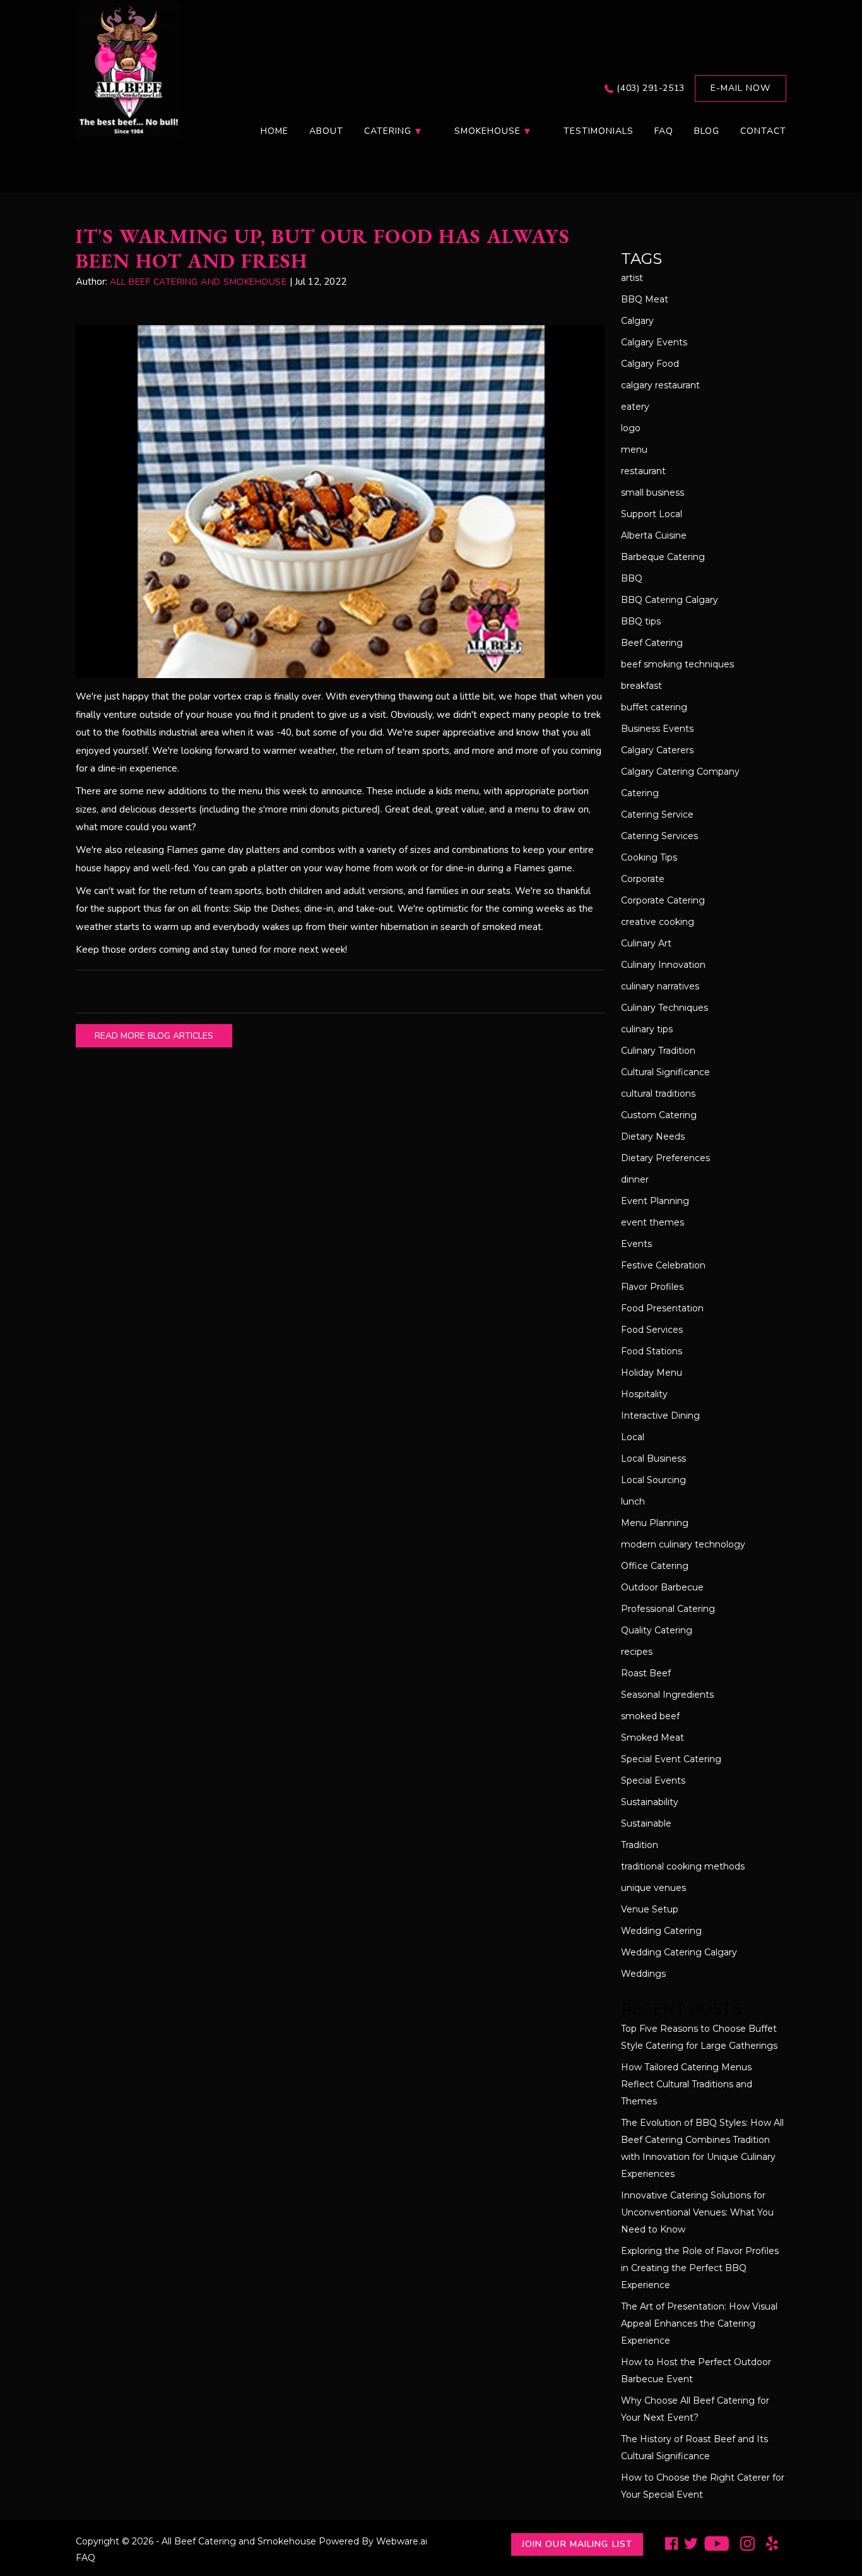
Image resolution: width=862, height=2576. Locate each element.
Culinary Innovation (663, 965)
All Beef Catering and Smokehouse (239, 2541)
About (326, 131)
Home (275, 131)
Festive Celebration (663, 1265)
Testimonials (599, 131)
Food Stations (652, 1351)
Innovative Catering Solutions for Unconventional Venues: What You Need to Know (697, 2212)
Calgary (637, 321)
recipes (637, 1652)
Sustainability (650, 1802)
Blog (707, 131)
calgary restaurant (660, 385)
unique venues (653, 1888)
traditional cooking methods (683, 1866)
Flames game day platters (223, 850)
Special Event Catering (671, 1759)
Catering (640, 793)
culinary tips (647, 1029)
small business (652, 492)
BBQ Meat (645, 299)
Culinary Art (646, 943)
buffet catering (654, 707)
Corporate (643, 879)
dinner (635, 1179)
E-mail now (741, 88)
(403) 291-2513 (650, 88)
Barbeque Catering (663, 557)
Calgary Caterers (657, 750)
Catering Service (657, 814)
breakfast (641, 686)
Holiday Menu (652, 1373)
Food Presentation (662, 1308)
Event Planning (655, 1201)
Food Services (652, 1330)
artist (632, 278)
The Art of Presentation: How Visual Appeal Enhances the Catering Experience (699, 2323)
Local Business (653, 1458)
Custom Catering (659, 1115)
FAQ (664, 131)
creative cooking (658, 922)
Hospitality (644, 1394)
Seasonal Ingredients (667, 1695)
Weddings (643, 1974)
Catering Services (659, 836)
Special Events (653, 1780)
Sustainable (646, 1823)
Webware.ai (402, 2541)
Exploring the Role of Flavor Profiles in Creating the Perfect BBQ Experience (700, 2268)
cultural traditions (658, 1094)
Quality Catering (657, 1630)
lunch (633, 1501)
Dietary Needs (653, 1136)
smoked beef (650, 1716)
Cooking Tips (649, 857)
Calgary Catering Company (680, 772)
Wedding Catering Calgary (679, 1952)
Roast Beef (646, 1673)
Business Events (657, 729)
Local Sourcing (653, 1480)
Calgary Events (654, 342)
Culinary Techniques (664, 1008)
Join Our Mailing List (577, 2544)
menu (634, 450)
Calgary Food (650, 364)
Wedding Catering (661, 1931)
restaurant (643, 471)
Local (633, 1437)
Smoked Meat (652, 1738)
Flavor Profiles (652, 1287)
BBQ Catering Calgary (670, 600)
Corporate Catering (663, 900)
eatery (635, 407)
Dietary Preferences (665, 1158)
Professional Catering (668, 1609)
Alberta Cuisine (654, 535)
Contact (763, 131)
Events (636, 1244)
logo (631, 428)
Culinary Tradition (658, 1051)
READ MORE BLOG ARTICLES (154, 1036)
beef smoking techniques (677, 664)
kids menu (458, 791)
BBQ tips (641, 621)
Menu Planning (655, 1523)
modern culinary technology (683, 1544)
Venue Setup (650, 1909)
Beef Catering (652, 643)
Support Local (652, 514)
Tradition (640, 1845)
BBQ (632, 578)
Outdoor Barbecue (662, 1587)
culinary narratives (660, 986)
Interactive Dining (660, 1416)
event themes (652, 1222)
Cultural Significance (665, 1072)
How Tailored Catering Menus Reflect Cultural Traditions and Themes (687, 2084)
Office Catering (655, 1566)
